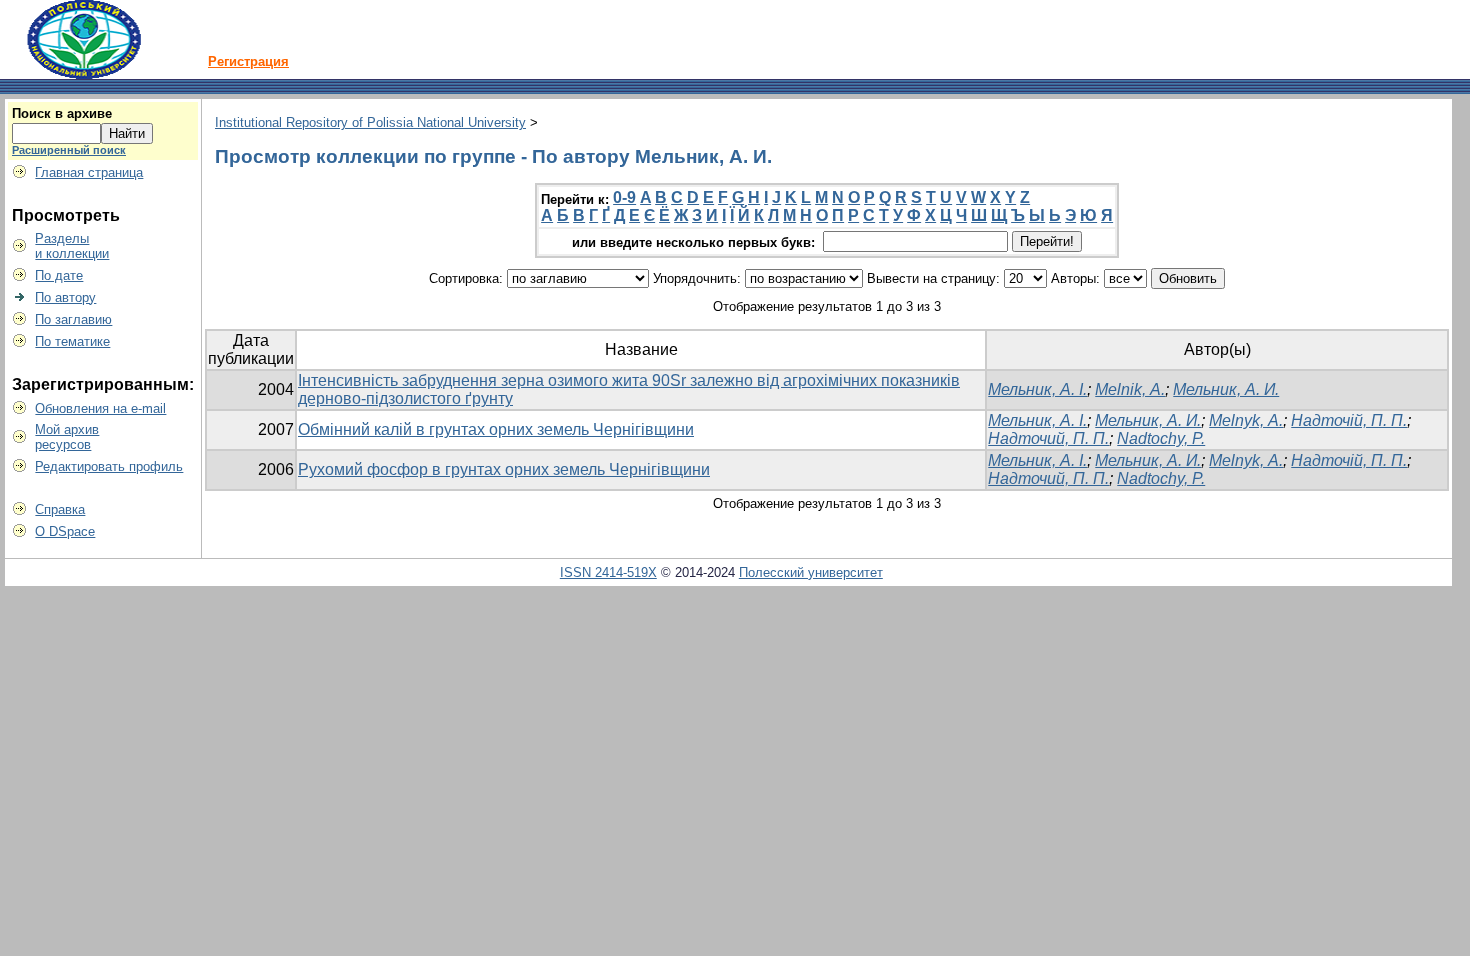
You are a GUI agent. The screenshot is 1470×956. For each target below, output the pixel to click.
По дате (59, 275)
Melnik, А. (1130, 389)
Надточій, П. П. (1349, 420)
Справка (60, 509)
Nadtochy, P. (1161, 438)
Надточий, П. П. (1048, 438)
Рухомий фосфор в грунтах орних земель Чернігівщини (504, 469)
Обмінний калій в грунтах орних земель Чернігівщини (496, 429)
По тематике (72, 341)
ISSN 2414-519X (608, 572)
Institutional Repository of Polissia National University (370, 122)
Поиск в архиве (62, 113)
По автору (65, 297)
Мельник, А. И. (1226, 389)
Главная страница (89, 172)
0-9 (624, 197)
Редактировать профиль (109, 466)
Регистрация (248, 61)
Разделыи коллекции (72, 246)
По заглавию (73, 319)
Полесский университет (811, 572)
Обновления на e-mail (100, 408)
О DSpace (65, 531)
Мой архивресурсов (67, 437)
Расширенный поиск (69, 150)
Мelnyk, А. (1246, 420)
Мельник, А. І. (1037, 389)
